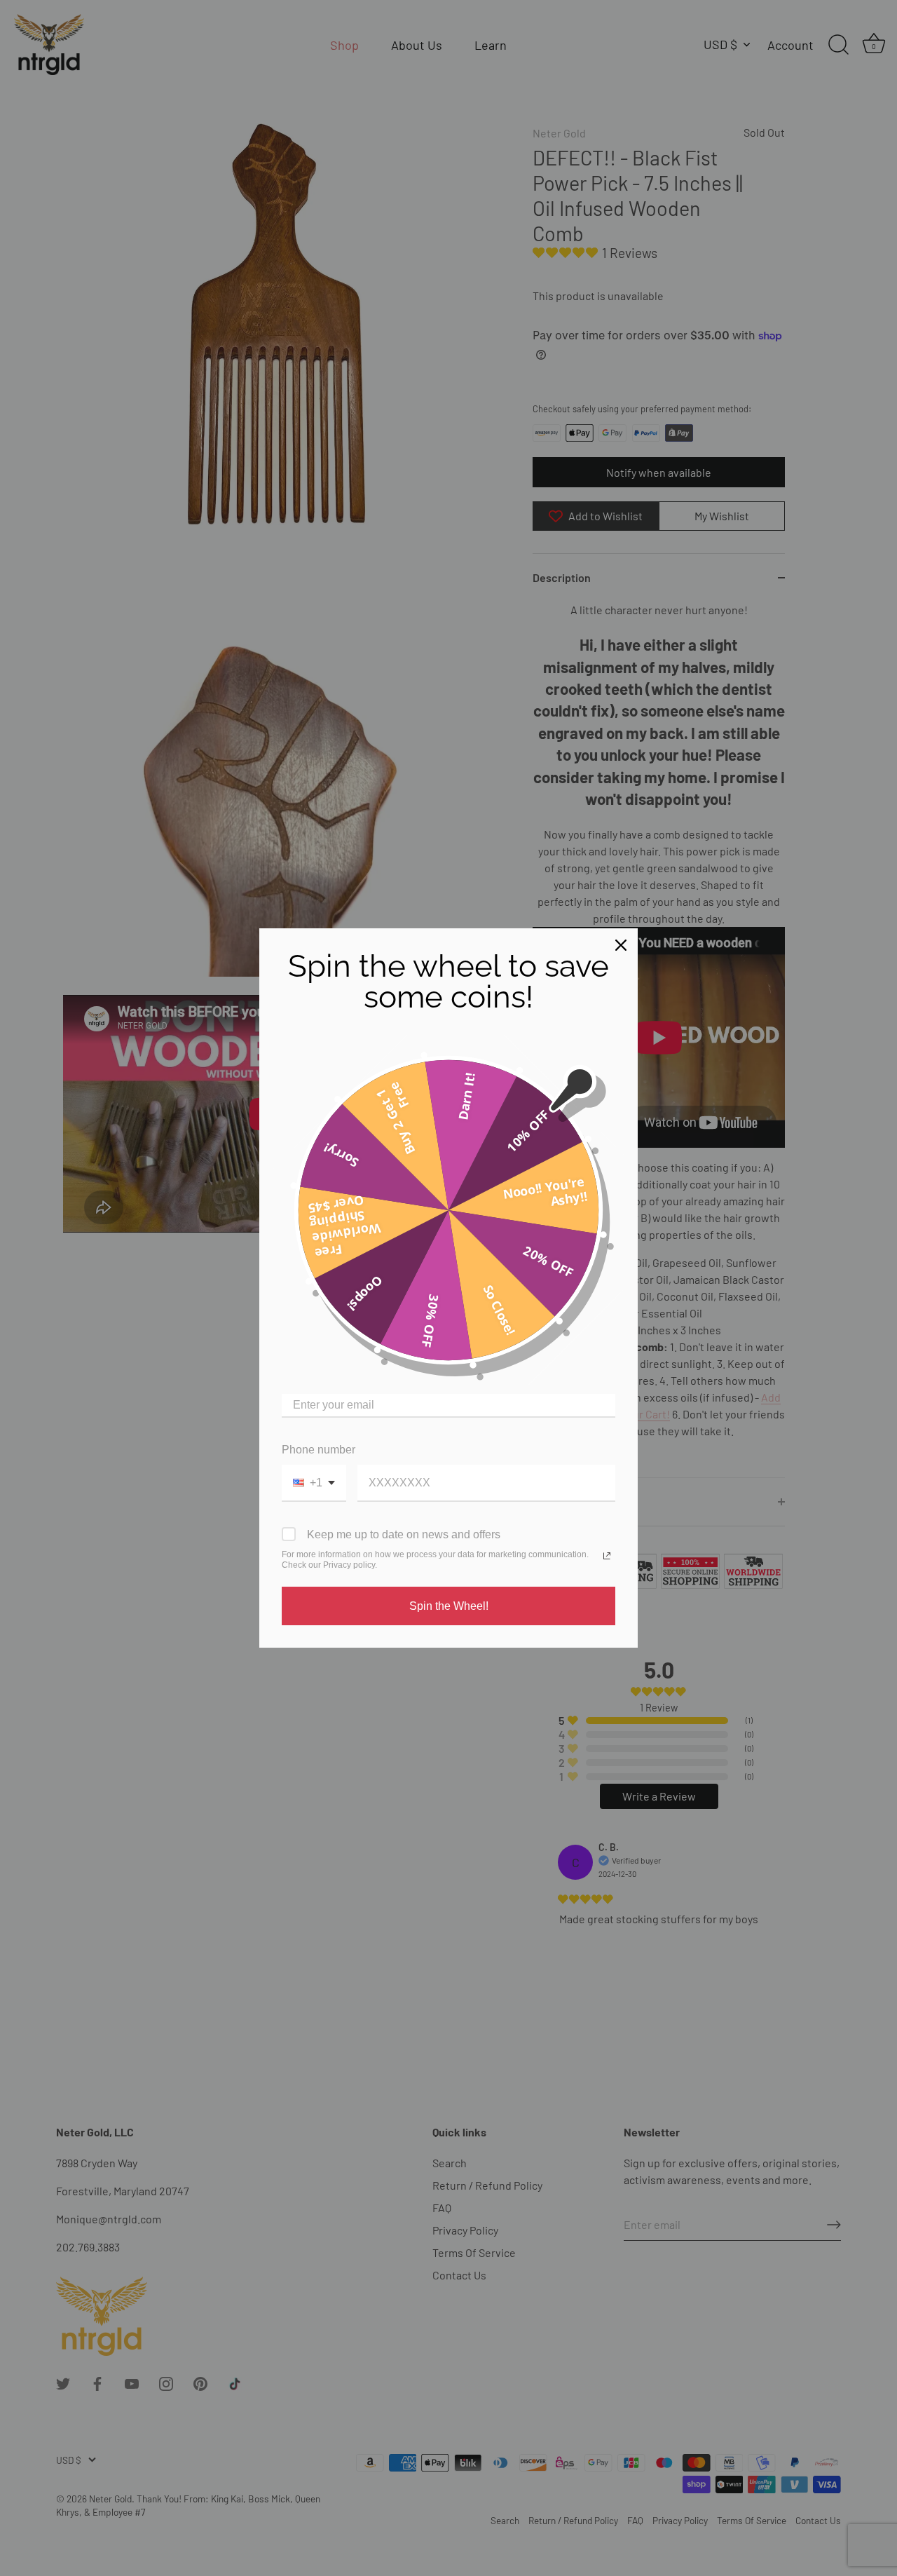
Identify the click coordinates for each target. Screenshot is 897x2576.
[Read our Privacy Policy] (607, 1556)
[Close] (621, 945)
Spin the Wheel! (449, 1606)
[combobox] (314, 1483)
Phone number (319, 1450)
